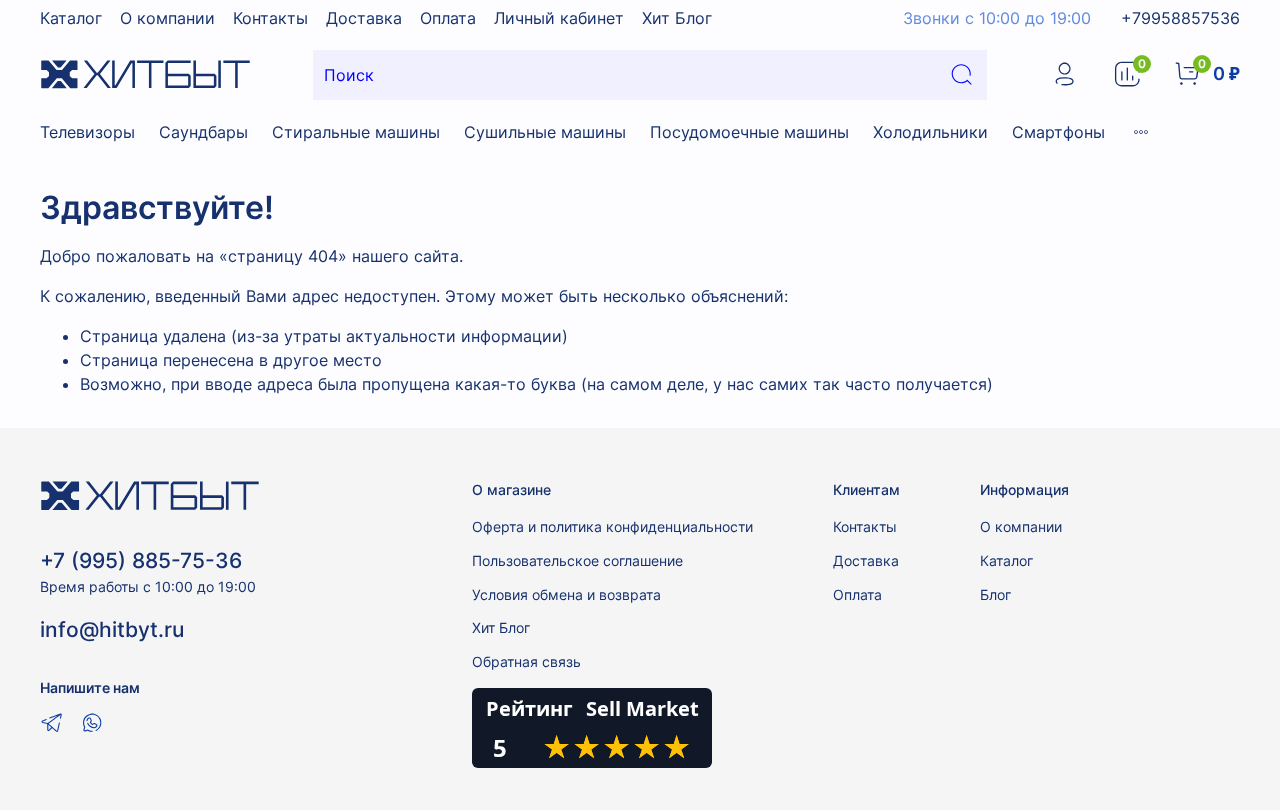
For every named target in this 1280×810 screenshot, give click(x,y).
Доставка (364, 18)
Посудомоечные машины (749, 132)
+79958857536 (1180, 18)
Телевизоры (87, 132)
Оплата (448, 18)
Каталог (71, 18)
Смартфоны (1058, 132)
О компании (167, 18)
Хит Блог (677, 18)
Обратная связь (526, 661)
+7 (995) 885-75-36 (141, 560)
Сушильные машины (545, 132)
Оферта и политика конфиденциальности (612, 526)
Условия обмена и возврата (566, 594)
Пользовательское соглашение (577, 560)
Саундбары (203, 132)
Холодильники (930, 132)
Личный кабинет (559, 18)
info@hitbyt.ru (112, 629)
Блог (995, 594)
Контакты (270, 18)
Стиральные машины (356, 132)
